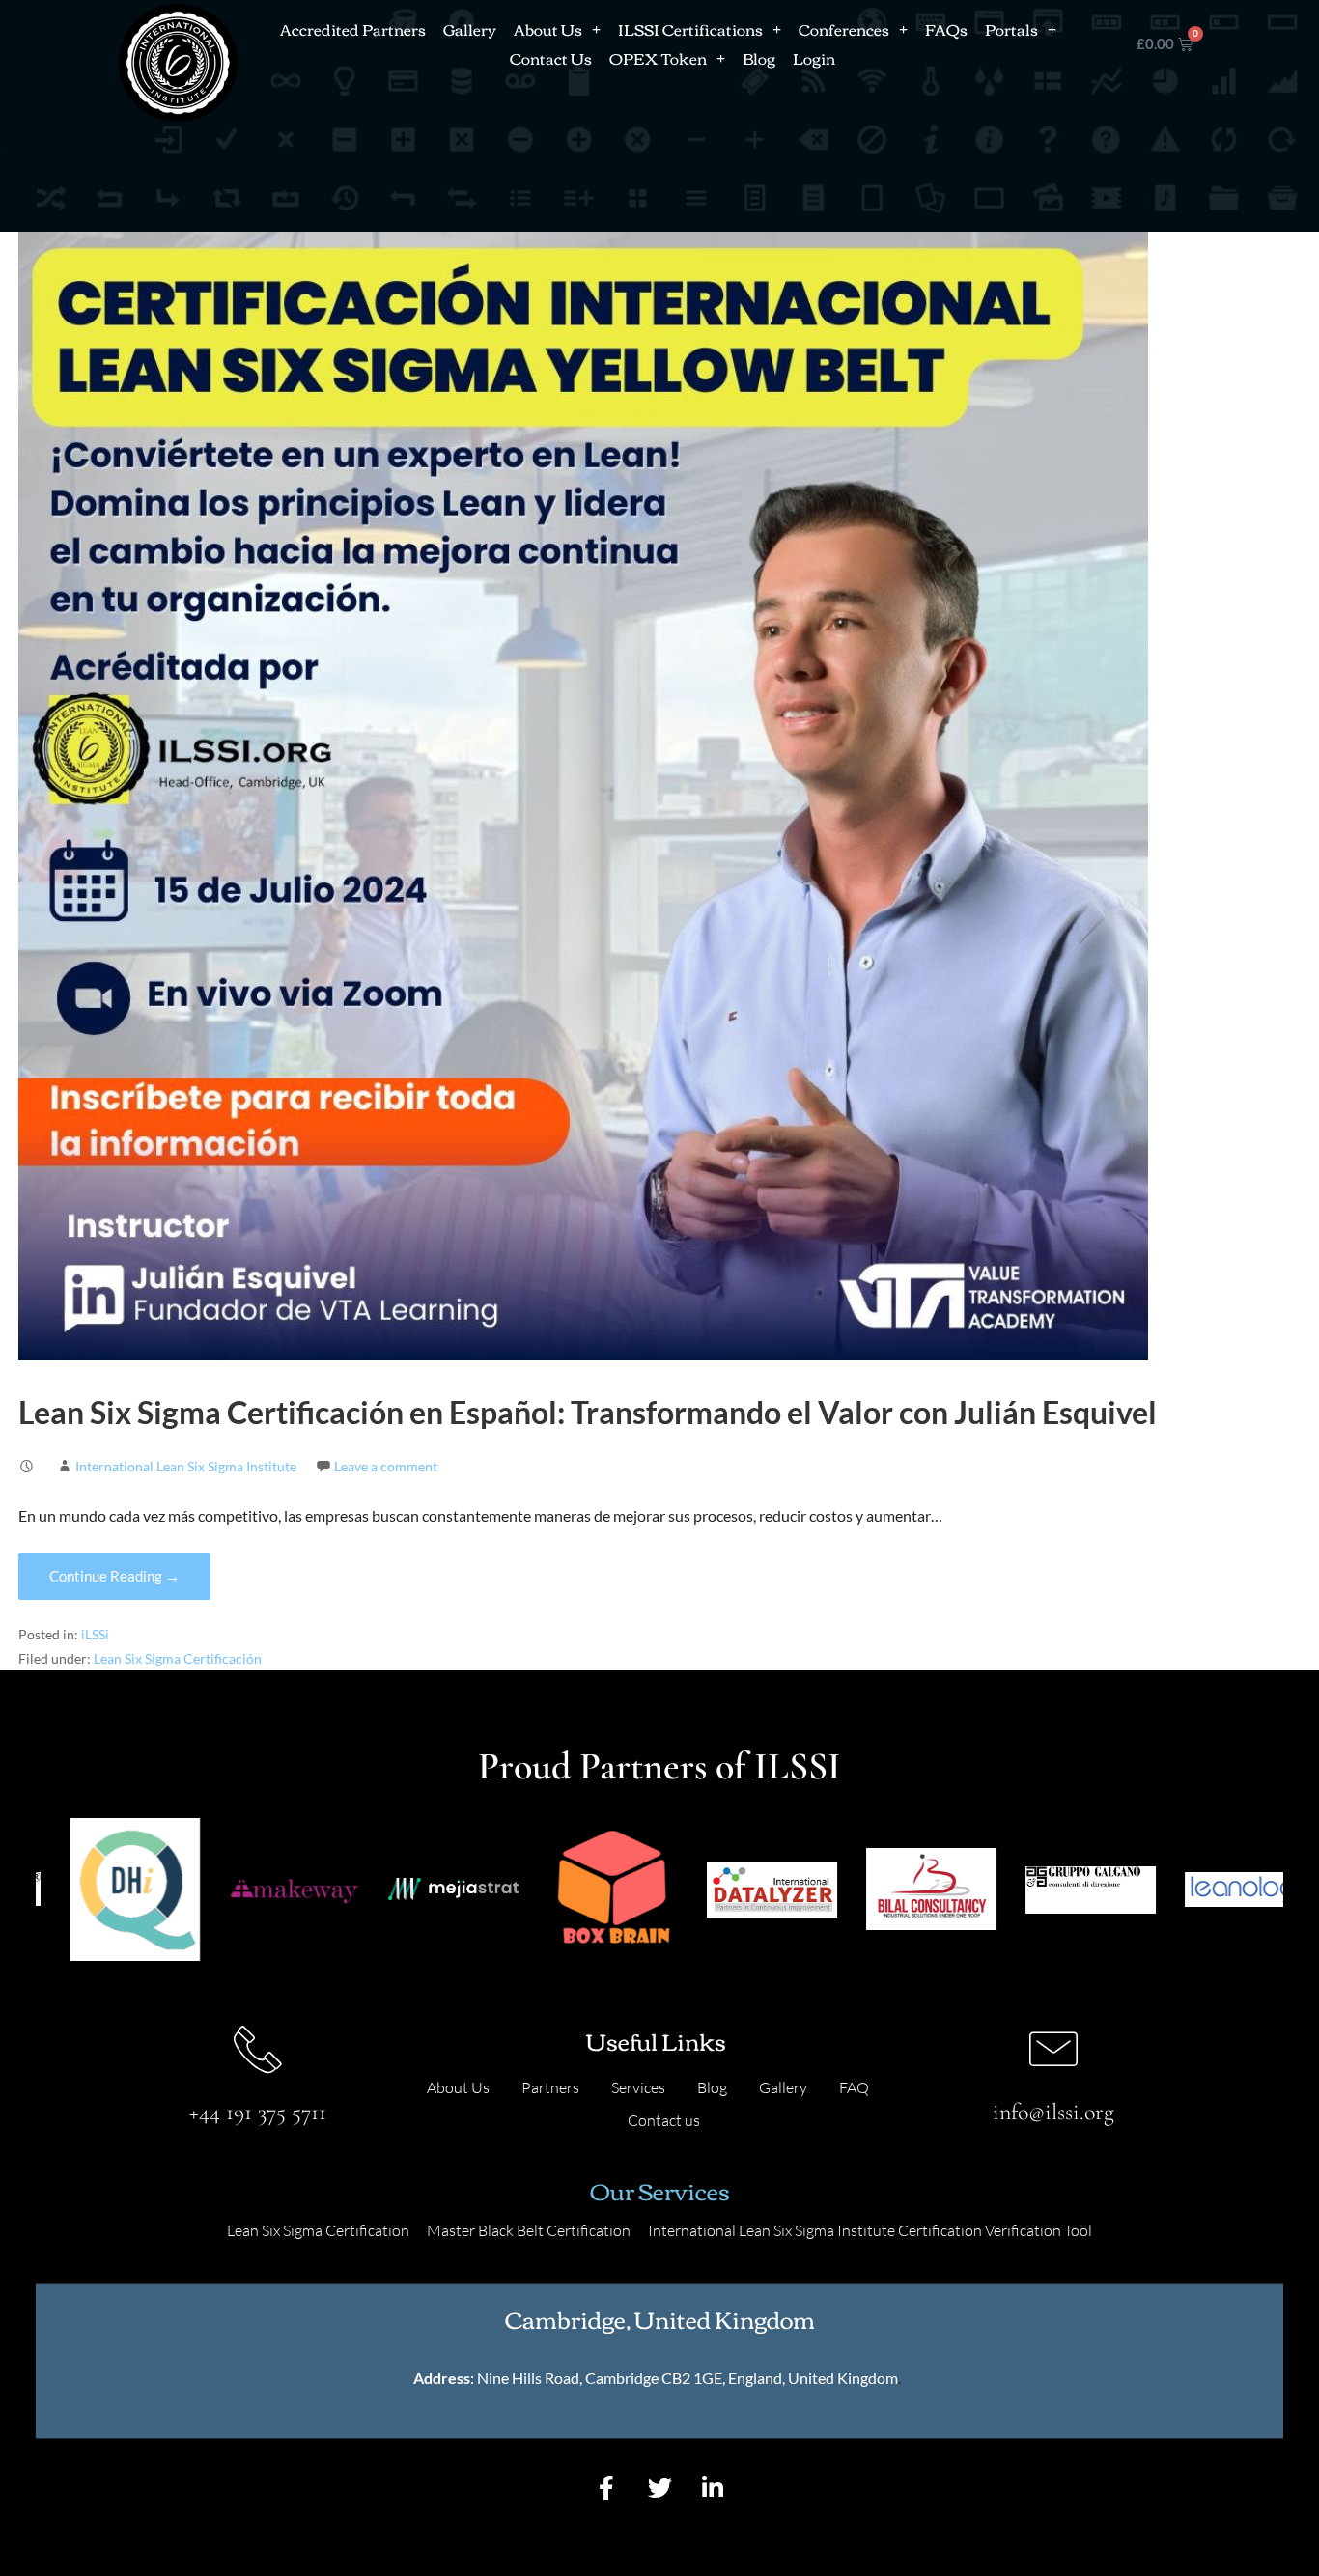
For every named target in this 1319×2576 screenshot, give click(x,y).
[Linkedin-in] (713, 2488)
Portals (1011, 29)
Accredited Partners (353, 29)
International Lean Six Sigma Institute (186, 1466)
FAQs (946, 29)
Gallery (470, 29)
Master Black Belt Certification (529, 2230)
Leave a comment (386, 1466)
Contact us (664, 2120)
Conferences (844, 29)
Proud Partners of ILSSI (659, 1766)
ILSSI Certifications (690, 29)
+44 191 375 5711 (258, 2112)
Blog (759, 58)
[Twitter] (659, 2488)
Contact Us (551, 58)
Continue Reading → (114, 1576)
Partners (550, 2087)
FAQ (854, 2087)
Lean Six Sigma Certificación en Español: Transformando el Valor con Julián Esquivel (588, 1412)
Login (814, 58)
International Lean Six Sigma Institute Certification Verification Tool (870, 2230)
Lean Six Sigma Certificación (178, 1659)
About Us (548, 29)
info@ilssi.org (1053, 2112)
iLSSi (95, 1635)
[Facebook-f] (606, 2488)
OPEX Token (658, 58)
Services (638, 2087)
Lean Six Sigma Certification (318, 2230)
